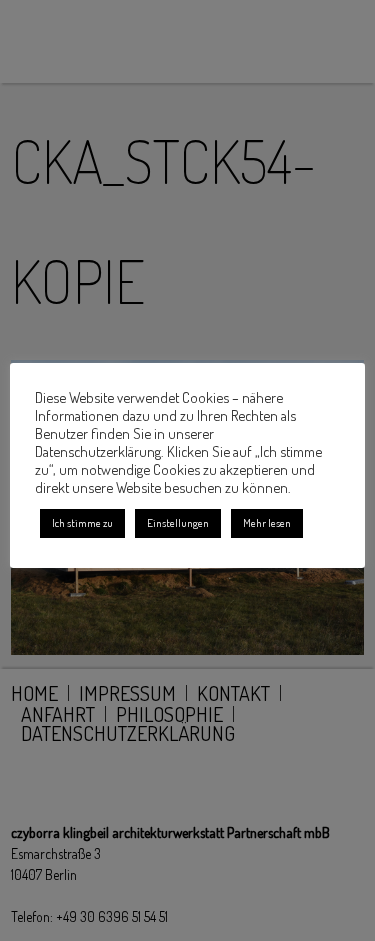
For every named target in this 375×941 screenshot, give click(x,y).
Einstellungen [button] (178, 523)
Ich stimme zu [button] (82, 523)
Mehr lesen (267, 523)
